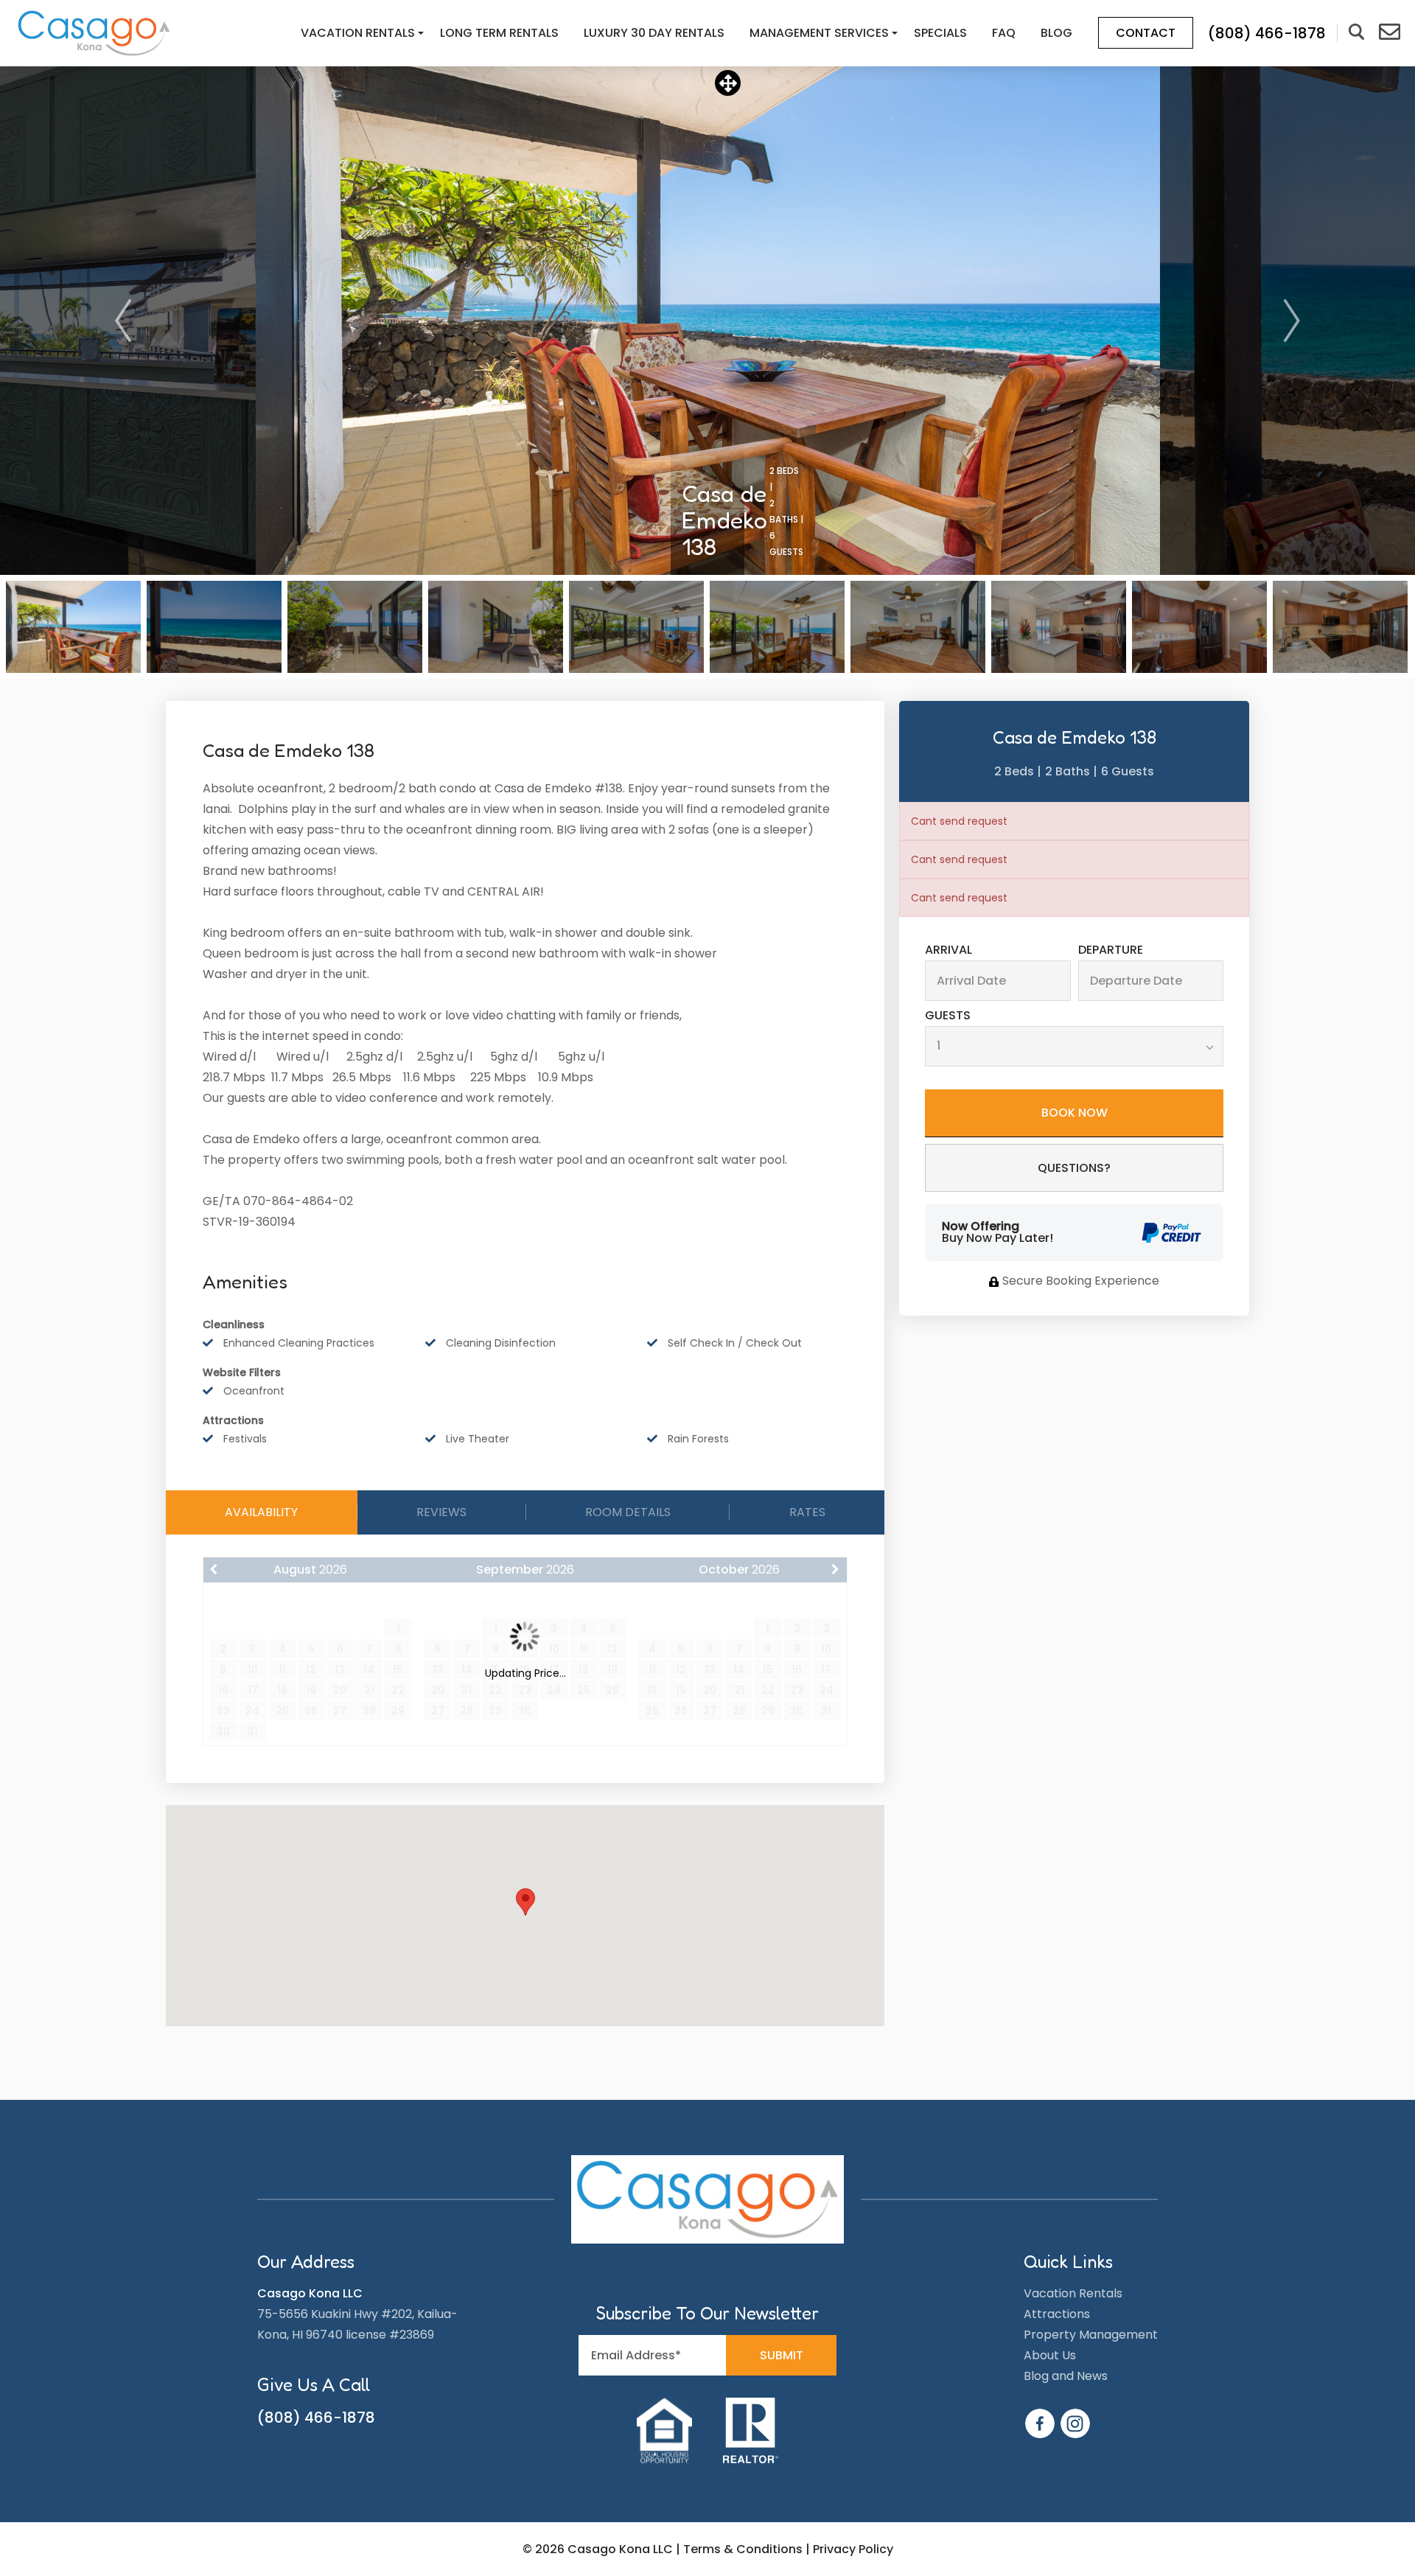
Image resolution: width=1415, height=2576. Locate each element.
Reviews (441, 1512)
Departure (1111, 950)
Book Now (1075, 1113)
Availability (261, 1512)
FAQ (1004, 33)
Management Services (819, 33)
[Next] (1292, 321)
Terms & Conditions (743, 2549)
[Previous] (123, 321)
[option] (708, 321)
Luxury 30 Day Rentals (654, 33)
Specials (940, 33)
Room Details (628, 1512)
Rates (807, 1512)
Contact (1146, 33)
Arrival (948, 950)
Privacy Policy (853, 2549)
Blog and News (1066, 2376)
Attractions (1057, 2314)
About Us (1050, 2355)
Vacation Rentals (358, 33)
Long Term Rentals (499, 33)
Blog (1056, 33)
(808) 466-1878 (316, 2418)
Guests (948, 1016)
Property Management (1091, 2335)
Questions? (1074, 1168)
